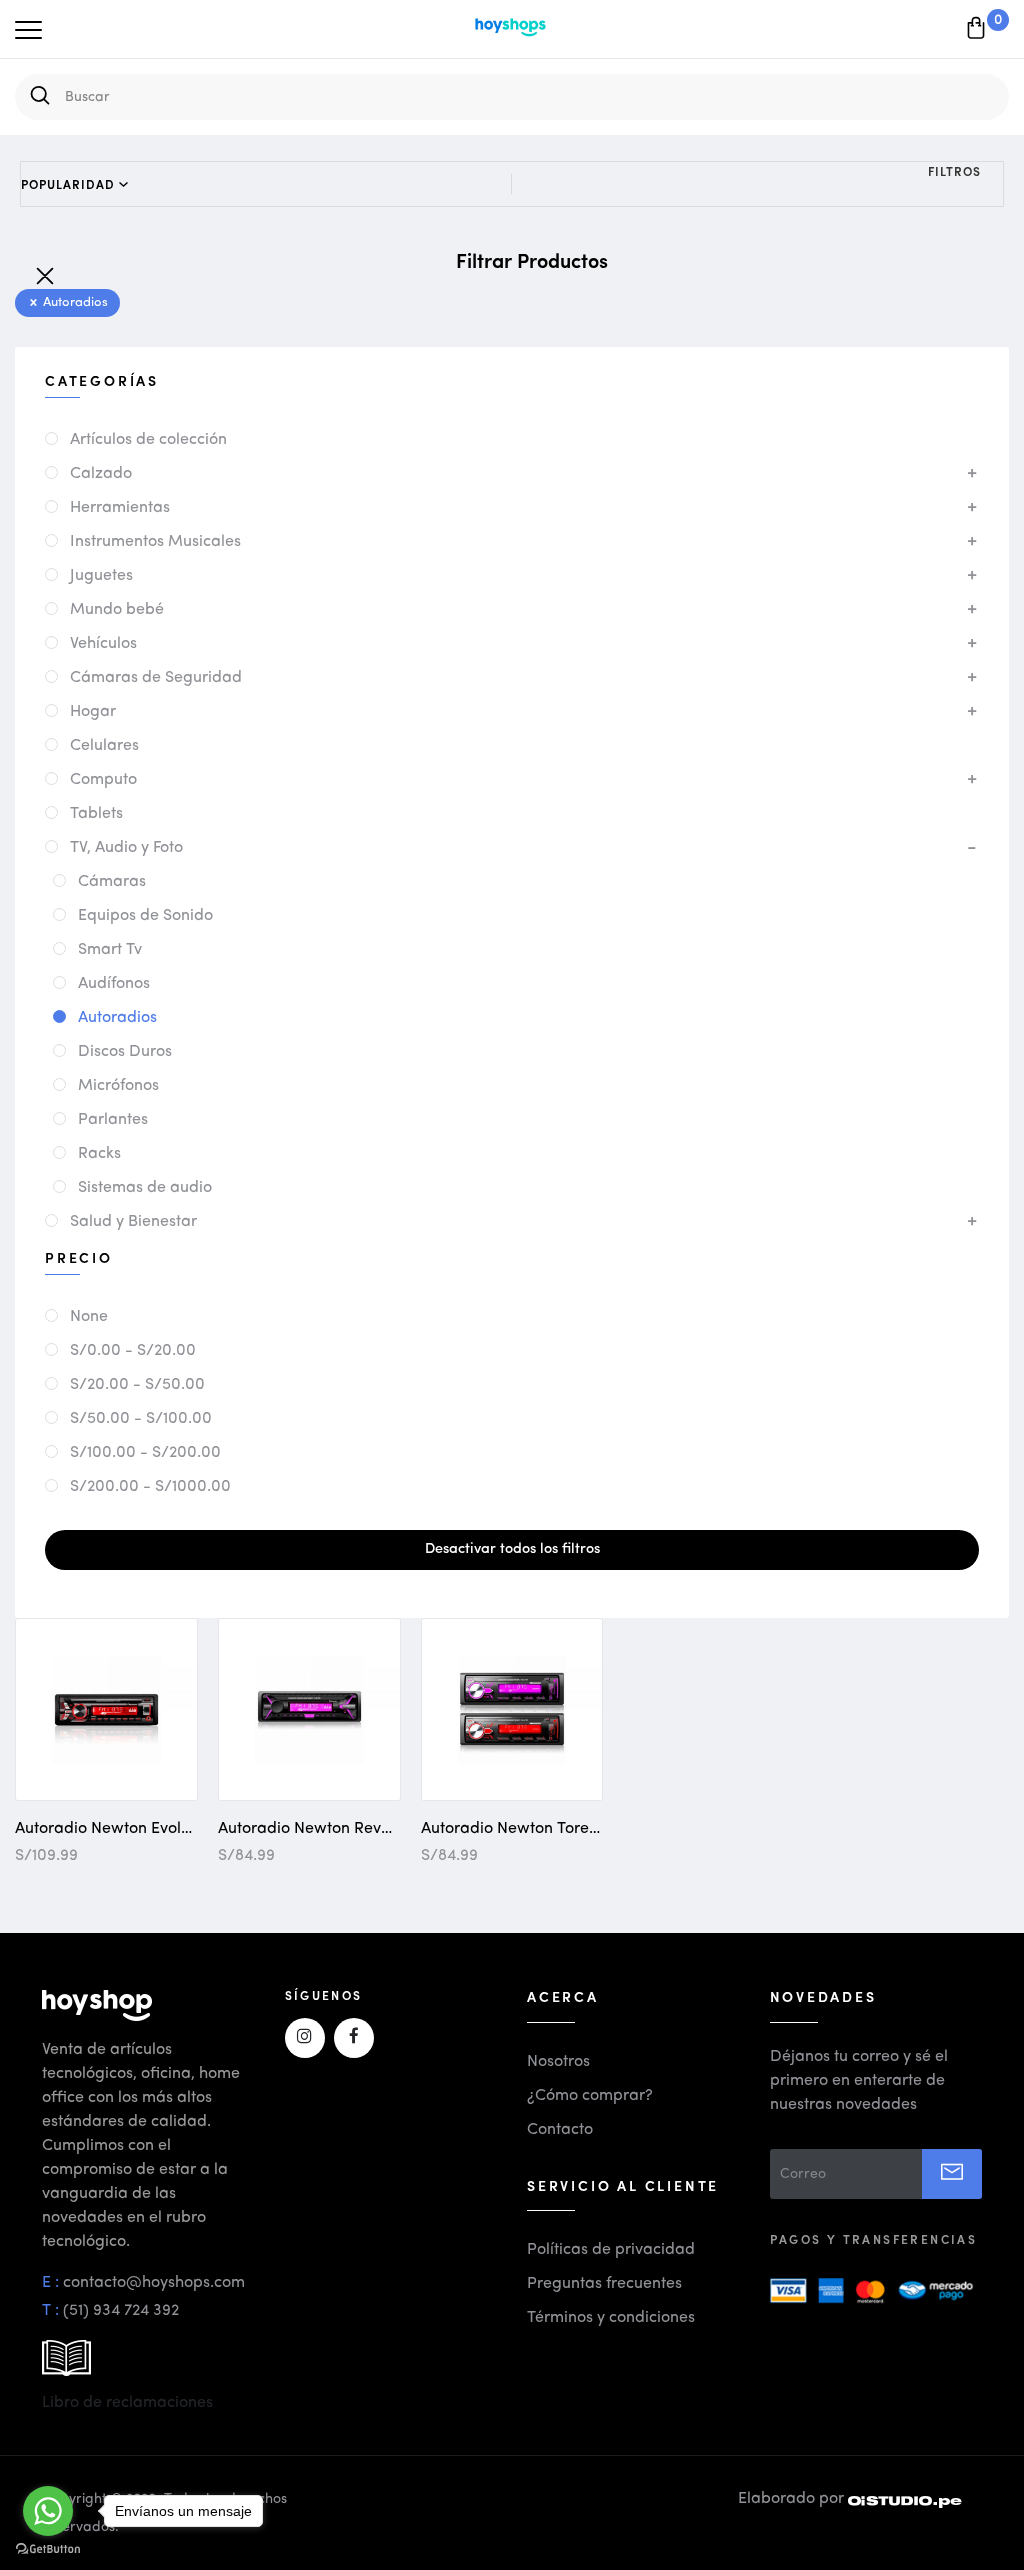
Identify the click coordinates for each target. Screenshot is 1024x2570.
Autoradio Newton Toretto (514, 1829)
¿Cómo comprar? (590, 2096)
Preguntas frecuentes (604, 2284)
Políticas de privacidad (611, 2250)
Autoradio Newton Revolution (324, 1829)
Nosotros (558, 2062)
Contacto (560, 2130)
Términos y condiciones (611, 2318)
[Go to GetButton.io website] (48, 2549)
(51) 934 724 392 (121, 2311)
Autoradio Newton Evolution (116, 1829)
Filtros (954, 171)
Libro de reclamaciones (127, 2403)
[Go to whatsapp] (48, 2511)
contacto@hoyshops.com (154, 2283)
